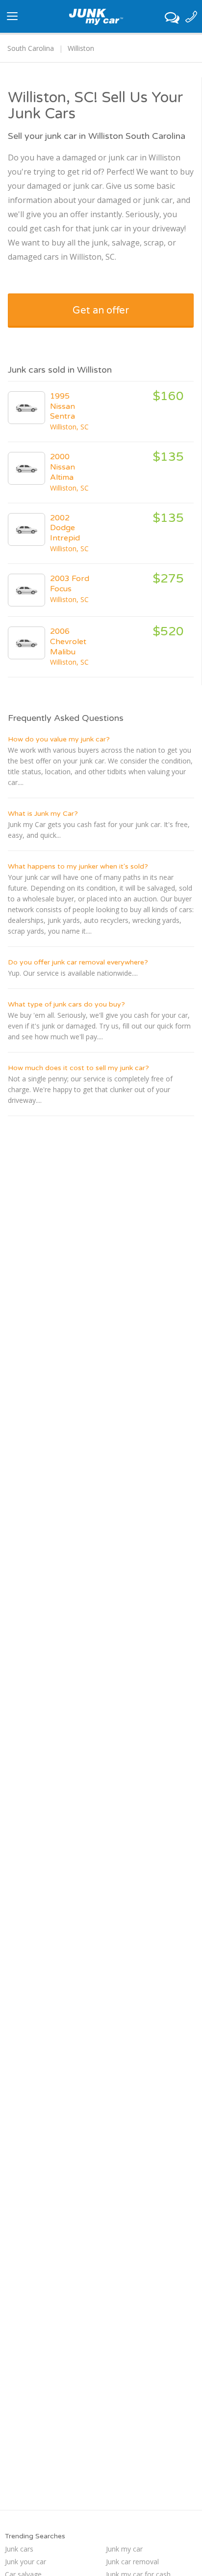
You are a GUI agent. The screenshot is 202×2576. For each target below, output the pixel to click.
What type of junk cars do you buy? (66, 1004)
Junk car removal (132, 2562)
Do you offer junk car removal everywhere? (78, 962)
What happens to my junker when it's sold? (78, 866)
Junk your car (25, 2562)
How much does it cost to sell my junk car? (78, 1068)
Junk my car (124, 2549)
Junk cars (19, 2549)
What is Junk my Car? (43, 814)
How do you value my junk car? (59, 739)
